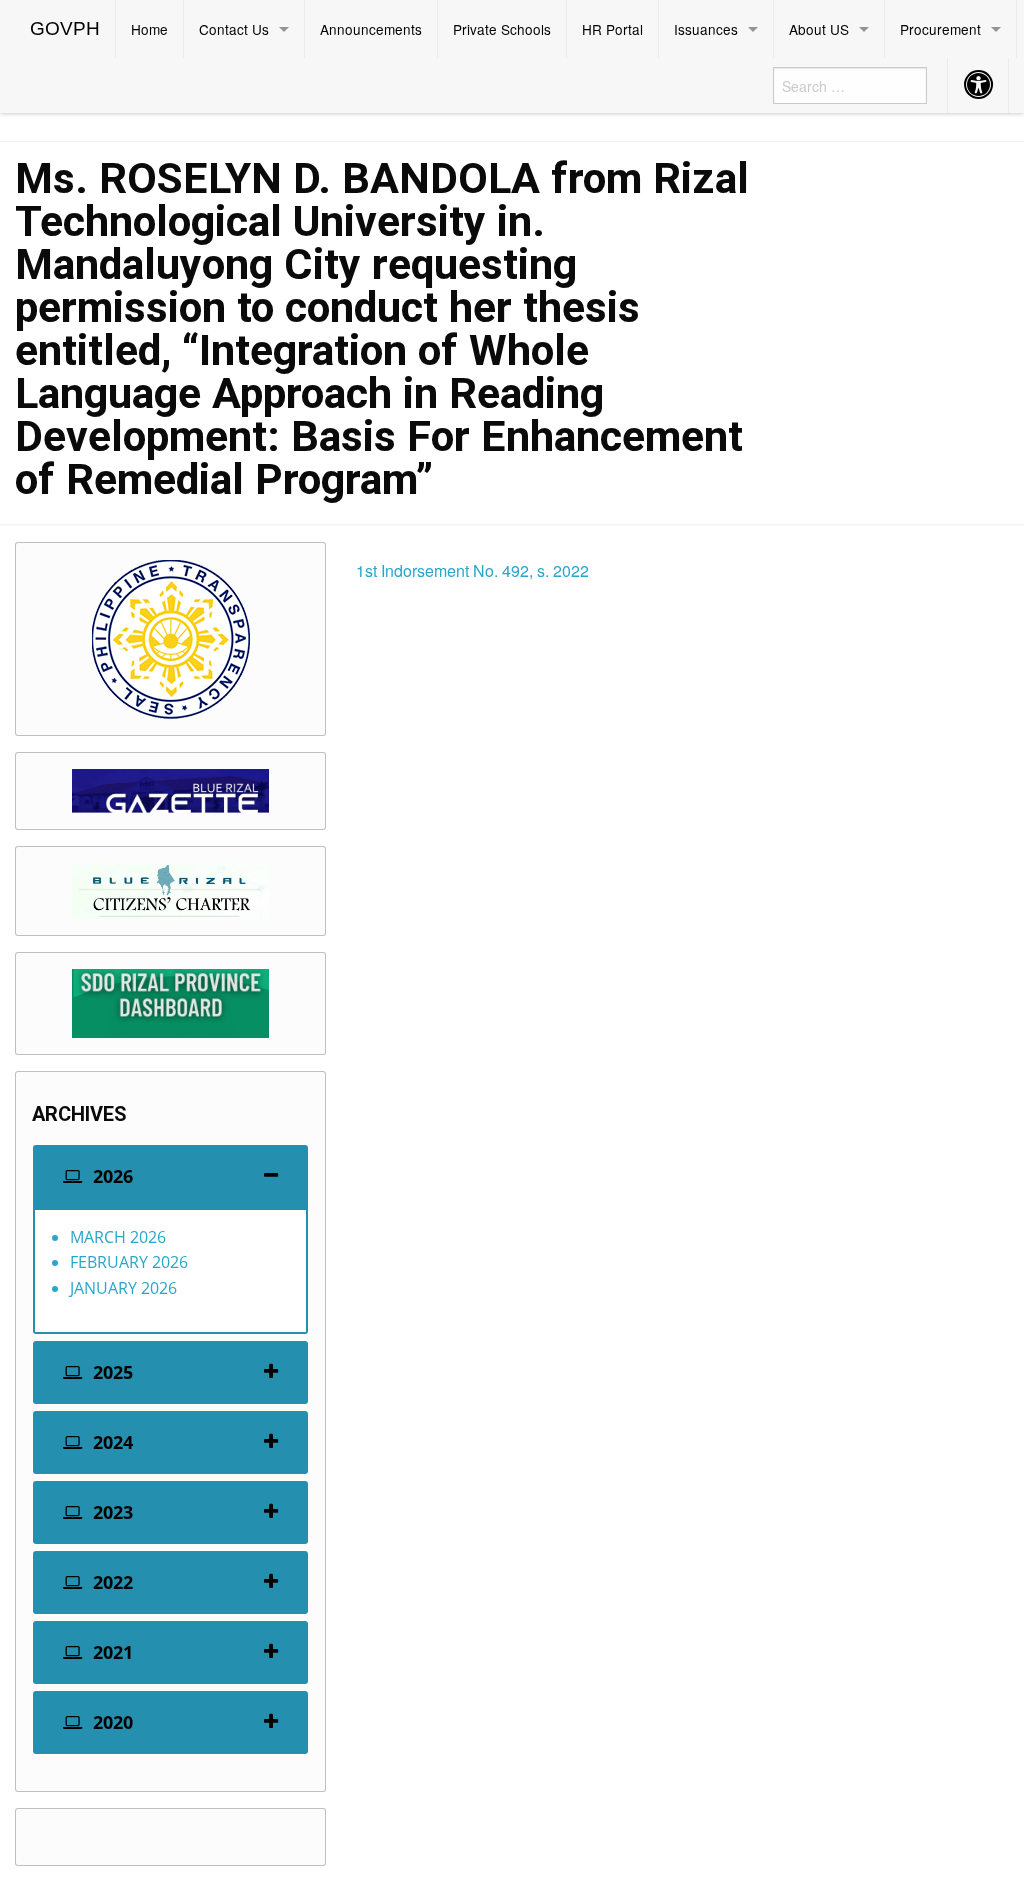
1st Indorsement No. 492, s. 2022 (472, 570)
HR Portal (612, 29)
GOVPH (65, 28)
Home (149, 29)
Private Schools (502, 29)
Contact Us (234, 29)
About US (819, 29)
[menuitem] (65, 29)
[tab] (170, 1176)
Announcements (371, 29)
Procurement (940, 29)
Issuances (706, 29)
